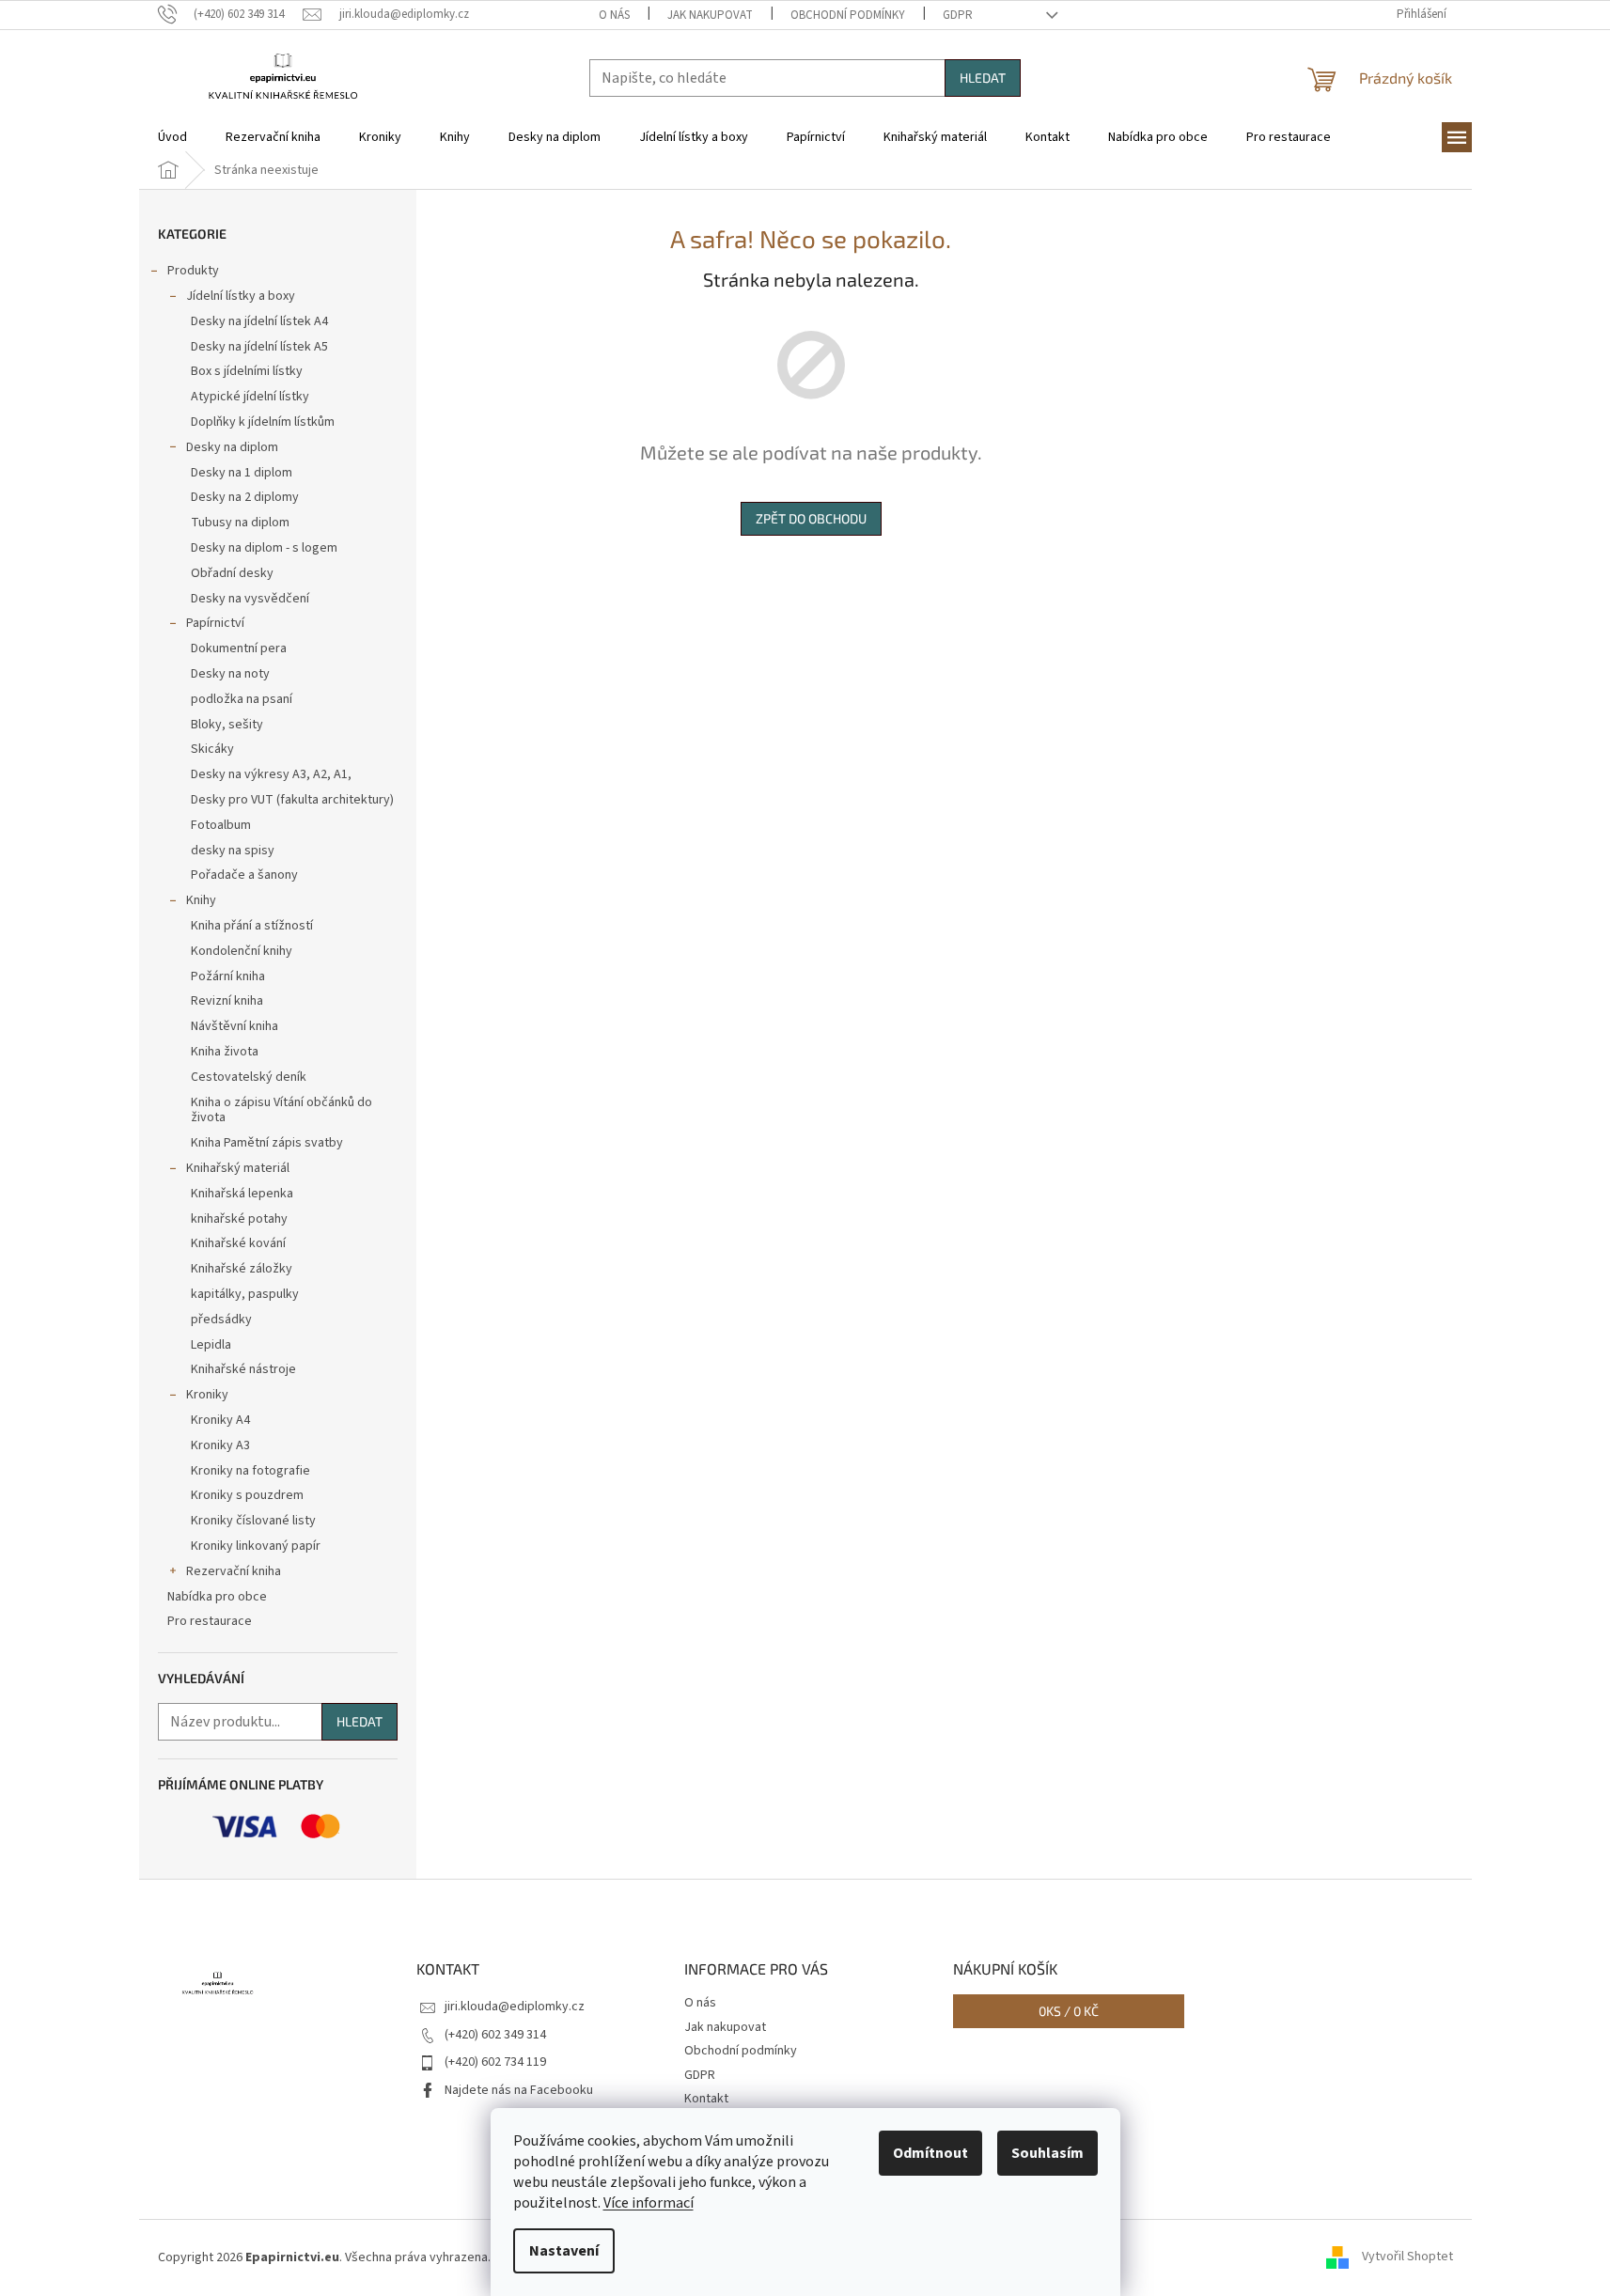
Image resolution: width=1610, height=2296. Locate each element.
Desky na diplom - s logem (264, 548)
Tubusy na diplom (240, 523)
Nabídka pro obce (217, 1597)
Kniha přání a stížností (252, 926)
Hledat (983, 78)
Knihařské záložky (242, 1269)
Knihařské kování (238, 1243)
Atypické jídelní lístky (250, 397)
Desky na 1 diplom (242, 473)
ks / (1069, 2011)
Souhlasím (1047, 2153)
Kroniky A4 (220, 1420)
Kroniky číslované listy (253, 1521)
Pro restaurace (210, 1621)
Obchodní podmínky (848, 15)
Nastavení (564, 2251)
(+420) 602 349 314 (495, 2035)
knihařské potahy (239, 1219)
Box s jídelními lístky (247, 371)
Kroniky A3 (220, 1445)
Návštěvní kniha (234, 1026)
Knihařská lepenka (242, 1194)
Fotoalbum (221, 825)
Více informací (649, 2203)
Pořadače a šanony (244, 875)
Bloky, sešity (227, 725)
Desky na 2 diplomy (245, 497)
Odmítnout (930, 2153)
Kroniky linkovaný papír (256, 1546)
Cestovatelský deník (249, 1077)
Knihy (201, 900)
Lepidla (211, 1345)
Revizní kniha (227, 1001)
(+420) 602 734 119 (495, 2062)
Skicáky (212, 749)
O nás (614, 15)
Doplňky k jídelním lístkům (263, 422)
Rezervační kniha (234, 1571)
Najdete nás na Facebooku (519, 2090)
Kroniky (207, 1395)
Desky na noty (230, 674)
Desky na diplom (232, 447)
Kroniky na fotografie (250, 1471)
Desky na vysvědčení (250, 599)
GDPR (958, 15)
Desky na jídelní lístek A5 (259, 347)
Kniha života (225, 1052)
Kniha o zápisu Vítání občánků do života (281, 1110)
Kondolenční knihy (242, 951)
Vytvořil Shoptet (1407, 2257)
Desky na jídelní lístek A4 (259, 321)
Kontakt (706, 2099)
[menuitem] (172, 137)
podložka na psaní (242, 699)
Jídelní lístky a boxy (241, 296)
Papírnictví (215, 623)
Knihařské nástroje (243, 1369)
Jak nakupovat (710, 15)
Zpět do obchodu (811, 518)
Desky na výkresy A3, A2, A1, (271, 774)
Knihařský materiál (238, 1168)
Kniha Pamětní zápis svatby (267, 1143)
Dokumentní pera (239, 648)
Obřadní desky (232, 573)
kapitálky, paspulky (245, 1294)
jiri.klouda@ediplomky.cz (515, 2007)
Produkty (193, 271)
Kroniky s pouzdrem (247, 1495)
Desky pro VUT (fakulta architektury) (292, 800)
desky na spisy (233, 851)
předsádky (221, 1320)
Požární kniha (228, 976)
